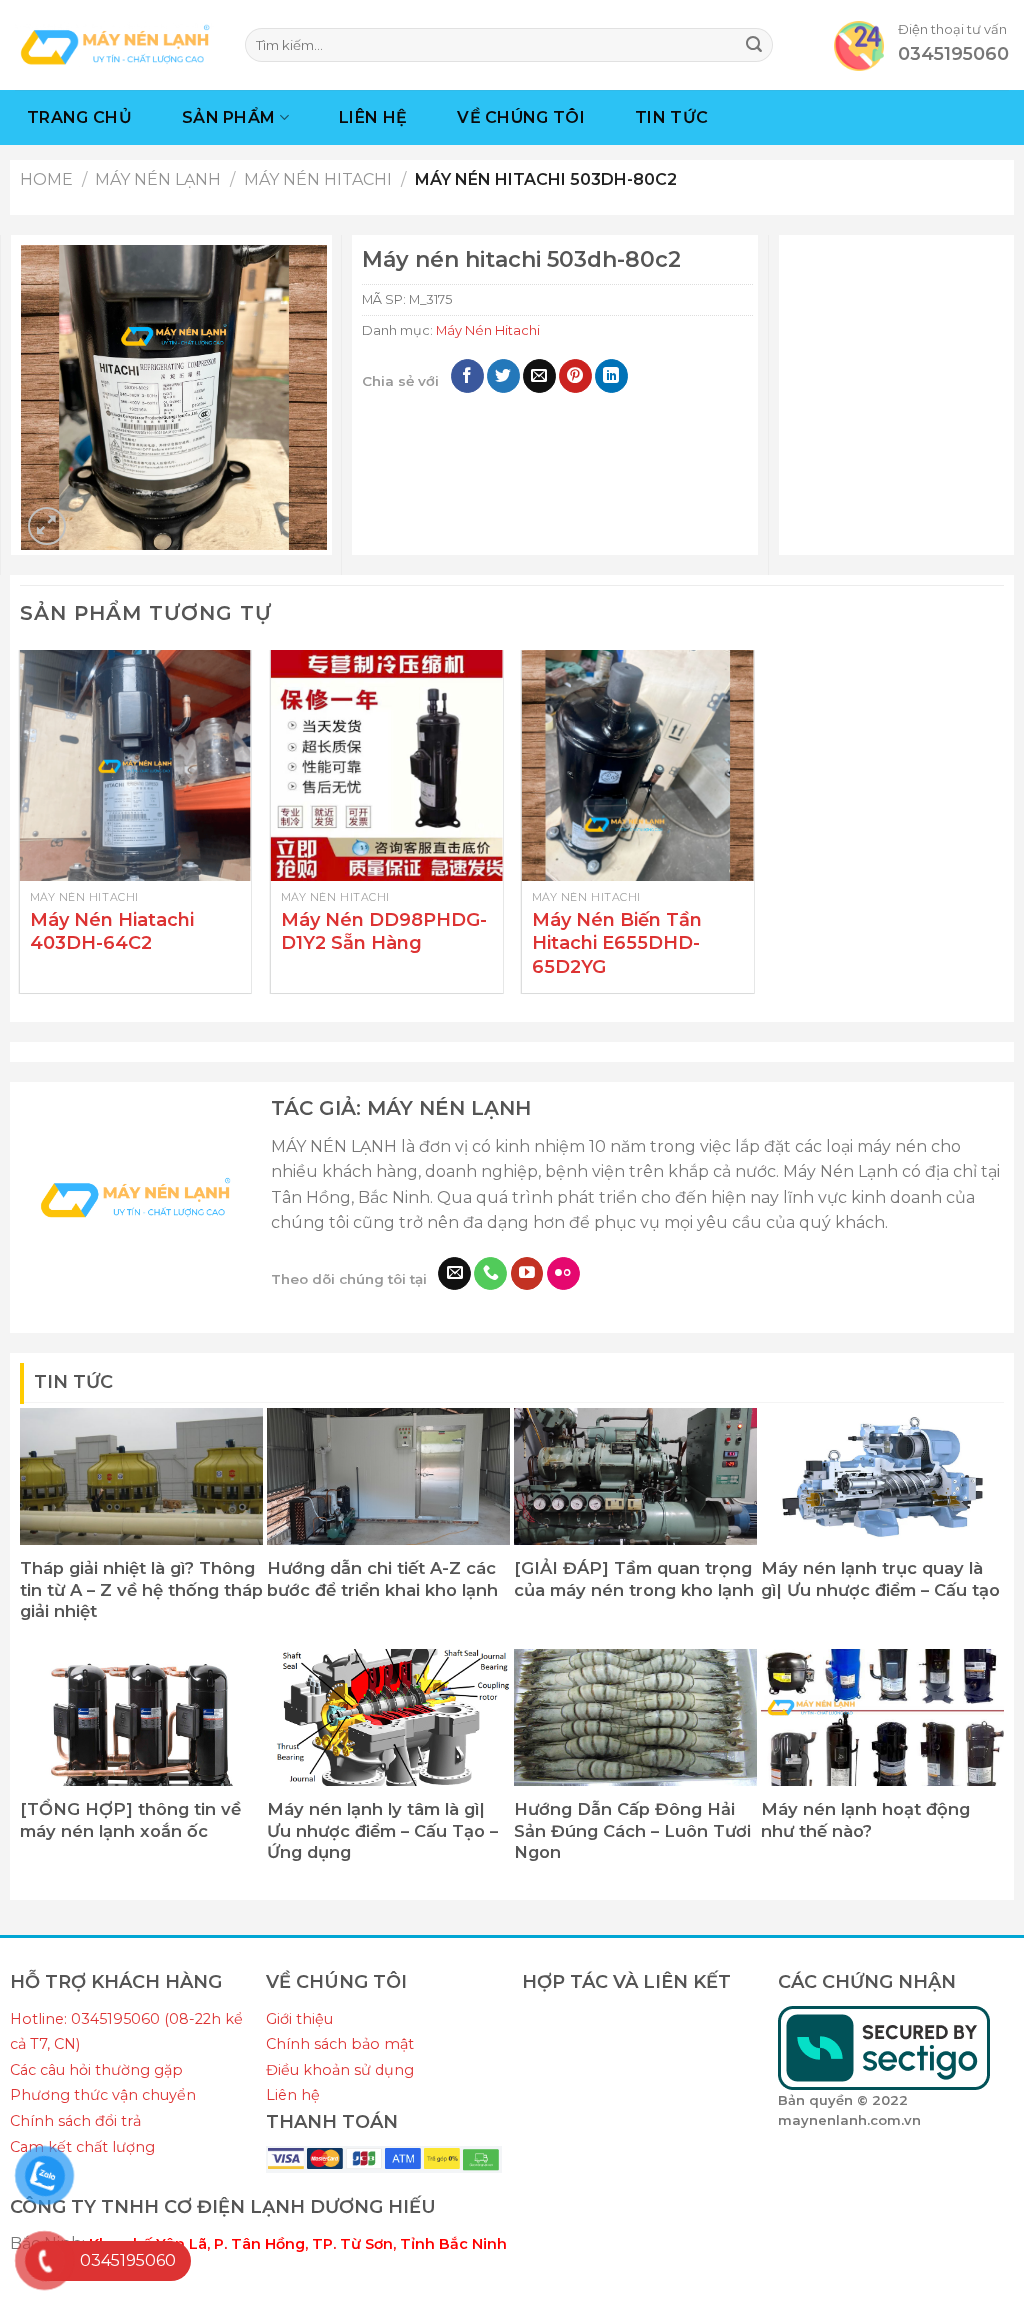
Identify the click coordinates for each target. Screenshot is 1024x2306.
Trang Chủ (79, 117)
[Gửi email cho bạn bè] (539, 376)
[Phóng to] (47, 526)
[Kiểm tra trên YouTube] (527, 1274)
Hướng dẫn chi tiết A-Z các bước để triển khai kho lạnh (382, 1579)
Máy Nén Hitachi (318, 179)
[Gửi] (754, 45)
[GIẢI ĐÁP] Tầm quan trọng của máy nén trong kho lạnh (634, 1579)
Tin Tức (671, 117)
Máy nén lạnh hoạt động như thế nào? (865, 1820)
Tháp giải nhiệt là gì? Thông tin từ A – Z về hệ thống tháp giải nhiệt (141, 1589)
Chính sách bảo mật (340, 2044)
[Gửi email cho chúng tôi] (454, 1274)
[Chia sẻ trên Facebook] (467, 376)
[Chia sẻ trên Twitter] (503, 376)
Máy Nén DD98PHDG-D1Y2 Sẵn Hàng (384, 931)
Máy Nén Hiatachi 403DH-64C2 (112, 931)
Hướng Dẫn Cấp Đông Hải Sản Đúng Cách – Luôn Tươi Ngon (632, 1830)
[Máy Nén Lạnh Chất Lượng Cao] (115, 44)
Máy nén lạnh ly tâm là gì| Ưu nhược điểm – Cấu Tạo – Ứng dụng (382, 1830)
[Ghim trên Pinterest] (575, 376)
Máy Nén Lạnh (158, 179)
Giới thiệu (299, 2019)
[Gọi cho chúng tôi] (490, 1274)
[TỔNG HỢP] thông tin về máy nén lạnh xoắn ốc (130, 1820)
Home (46, 179)
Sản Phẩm (229, 117)
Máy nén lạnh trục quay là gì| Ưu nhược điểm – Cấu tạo (880, 1579)
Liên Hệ (373, 117)
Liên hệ (293, 2095)
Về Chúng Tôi (521, 117)
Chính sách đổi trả (75, 2121)
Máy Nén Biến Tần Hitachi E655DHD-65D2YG (617, 943)
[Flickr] (563, 1274)
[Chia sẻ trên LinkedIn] (611, 376)
